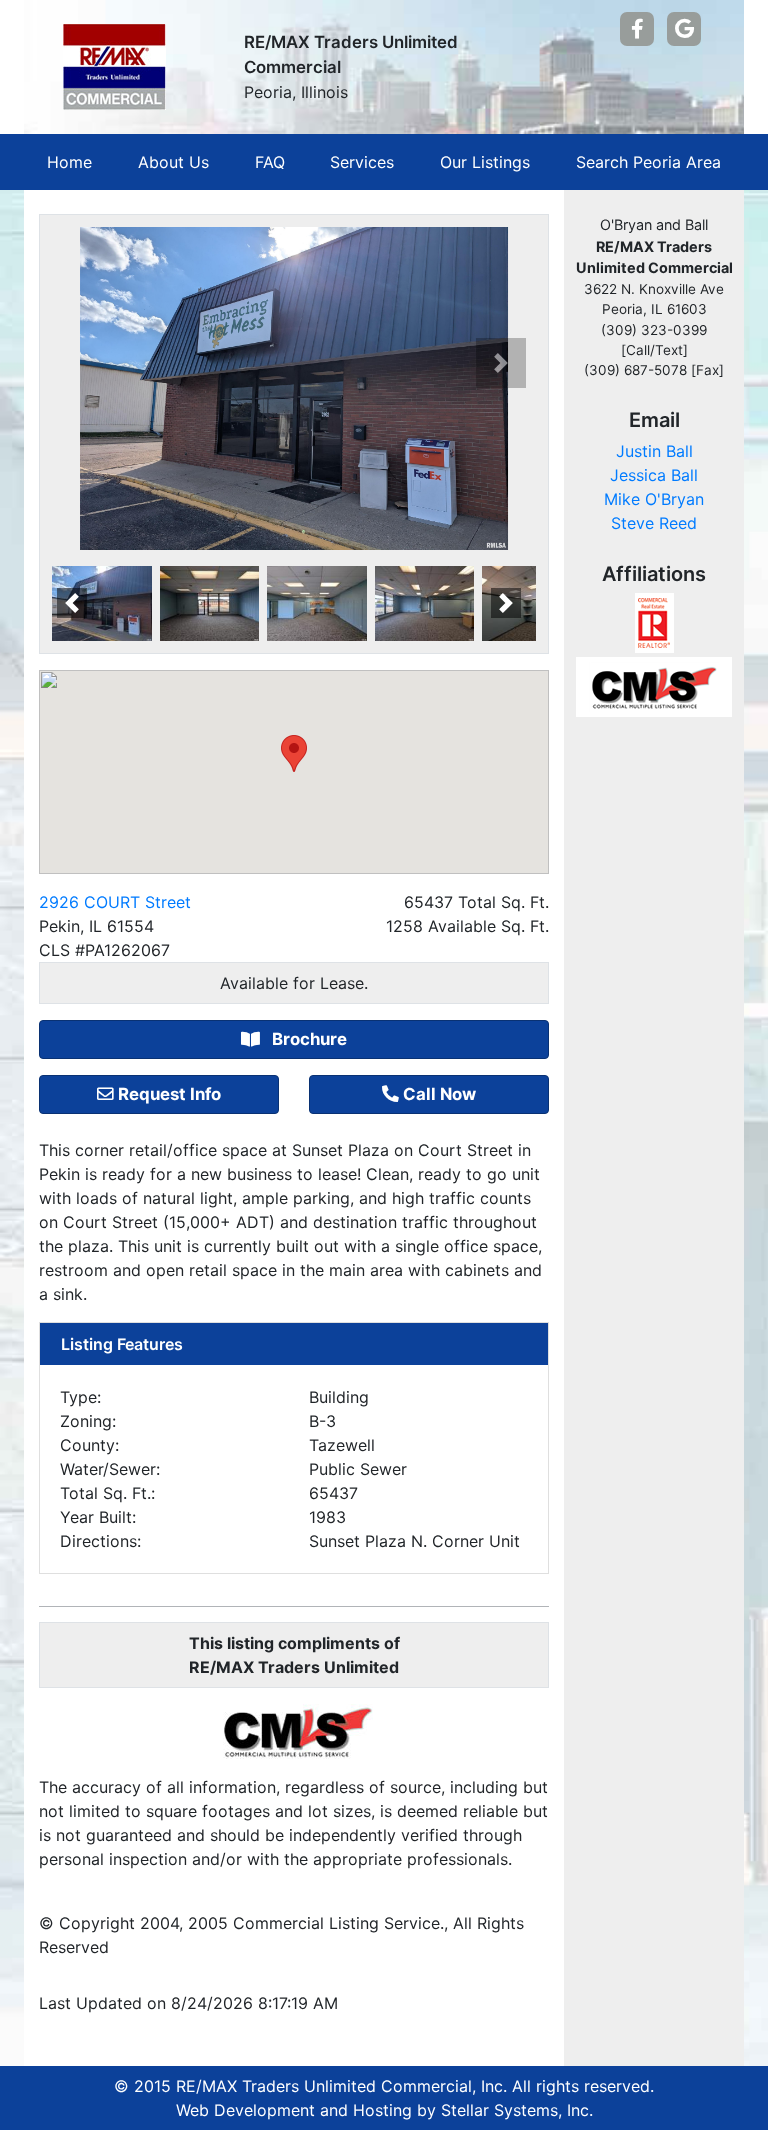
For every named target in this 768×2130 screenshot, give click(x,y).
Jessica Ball (654, 475)
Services (362, 162)
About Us (173, 162)
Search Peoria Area (648, 162)
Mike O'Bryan (654, 499)
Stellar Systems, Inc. (517, 2110)
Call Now (439, 1094)
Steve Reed (654, 523)
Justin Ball (654, 451)
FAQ (270, 162)
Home (69, 162)
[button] (501, 363)
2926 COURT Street (115, 902)
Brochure (307, 1039)
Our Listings (485, 162)
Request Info (169, 1094)
